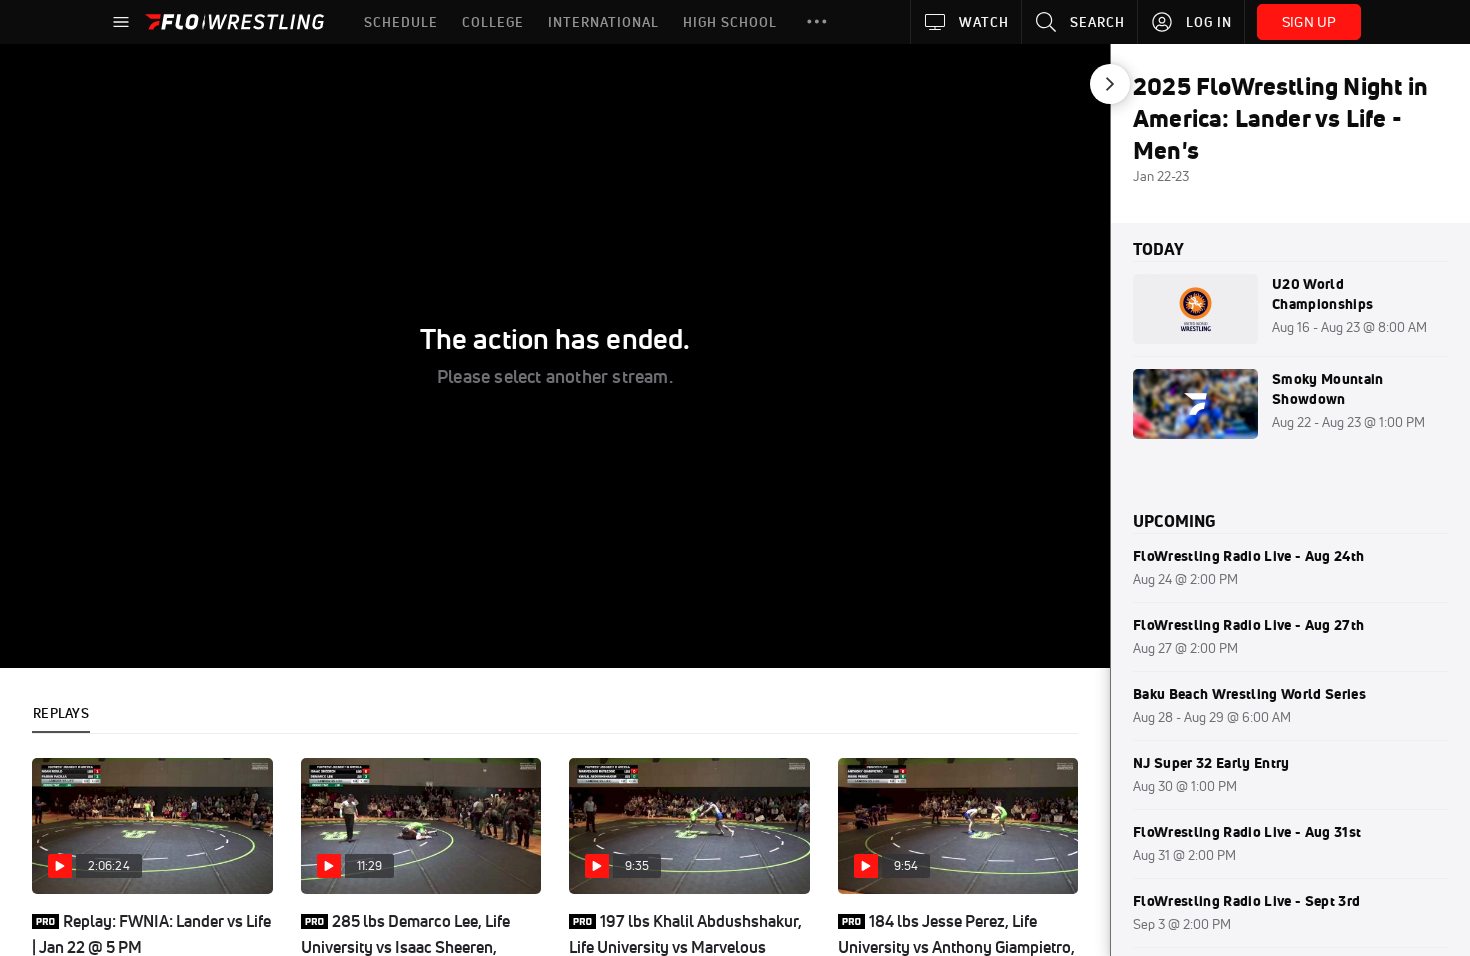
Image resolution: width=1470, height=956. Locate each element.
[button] (817, 22)
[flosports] (46, 90)
